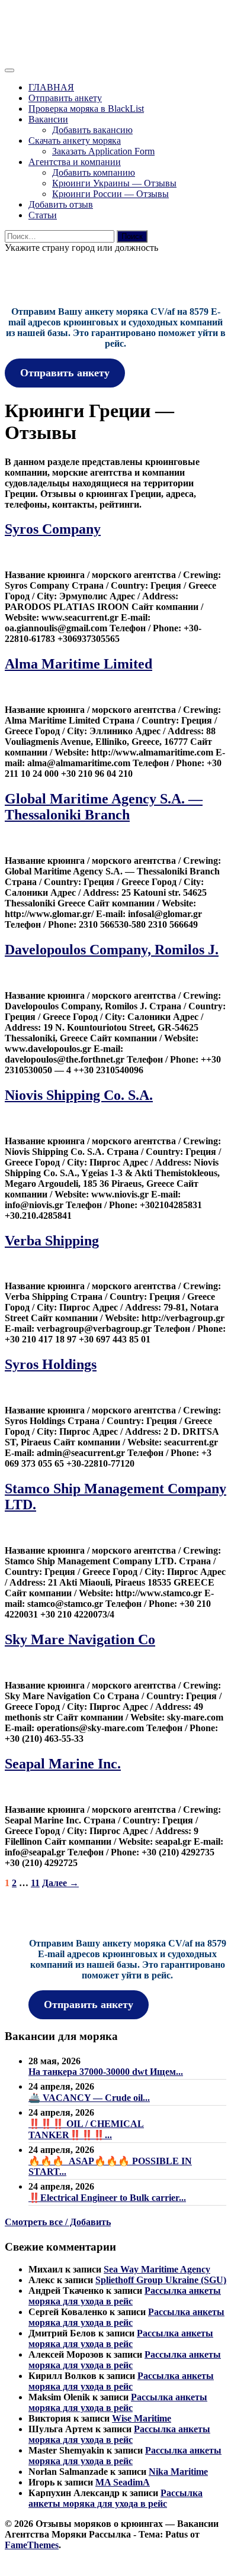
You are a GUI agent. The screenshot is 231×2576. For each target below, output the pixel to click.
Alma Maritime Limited (78, 664)
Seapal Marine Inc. (63, 1764)
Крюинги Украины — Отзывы (114, 183)
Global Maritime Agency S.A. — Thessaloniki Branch (104, 807)
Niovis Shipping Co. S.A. (79, 1095)
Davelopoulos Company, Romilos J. (112, 950)
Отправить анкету (65, 98)
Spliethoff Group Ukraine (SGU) (161, 2280)
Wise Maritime (142, 2418)
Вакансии (48, 119)
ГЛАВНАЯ (51, 87)
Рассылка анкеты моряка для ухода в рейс (125, 2296)
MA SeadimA (123, 2482)
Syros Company (53, 529)
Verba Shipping (52, 1241)
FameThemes (32, 2545)
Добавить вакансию (92, 130)
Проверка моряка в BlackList (86, 109)
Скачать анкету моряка (75, 141)
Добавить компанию (94, 172)
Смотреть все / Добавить (58, 2222)
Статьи (43, 215)
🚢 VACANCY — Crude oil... (89, 2098)
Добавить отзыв (61, 204)
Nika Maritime (178, 2472)
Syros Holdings (51, 1364)
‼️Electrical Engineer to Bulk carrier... (107, 2198)
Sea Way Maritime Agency (157, 2269)
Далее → (60, 1883)
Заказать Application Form (103, 151)
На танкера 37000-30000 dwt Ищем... (106, 2072)
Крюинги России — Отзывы (110, 194)
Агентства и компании (75, 162)
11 (35, 1883)
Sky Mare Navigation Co (80, 1639)
